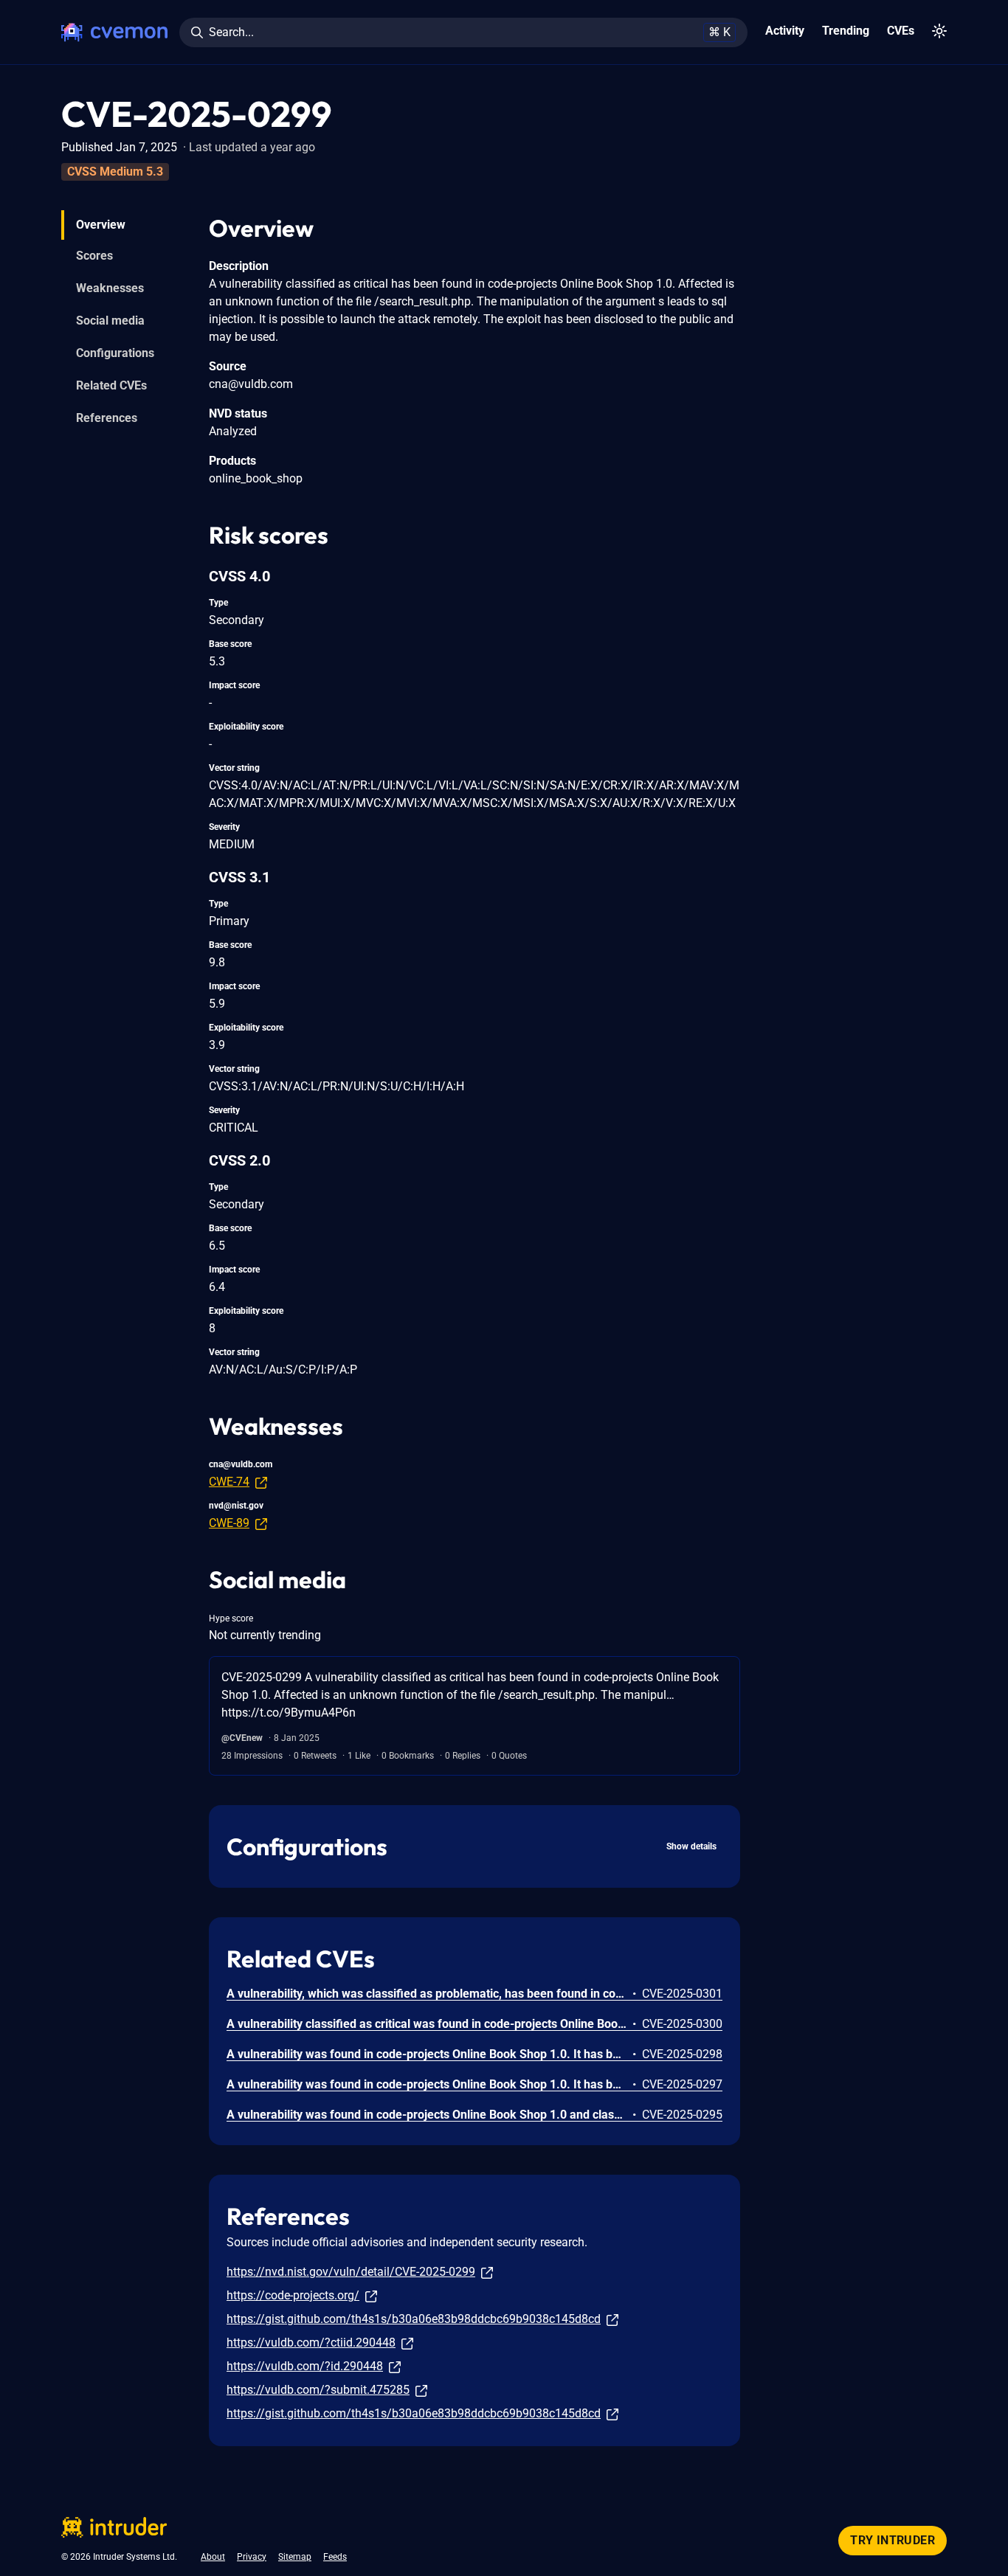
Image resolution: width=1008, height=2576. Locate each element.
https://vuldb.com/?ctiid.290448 (311, 2343)
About (213, 2557)
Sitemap (295, 2557)
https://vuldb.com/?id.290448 (305, 2366)
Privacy (252, 2557)
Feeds (335, 2557)
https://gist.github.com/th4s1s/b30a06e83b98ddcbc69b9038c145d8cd (414, 2319)
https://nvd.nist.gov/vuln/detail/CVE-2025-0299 (351, 2272)
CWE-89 (229, 1523)
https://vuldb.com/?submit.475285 (318, 2390)
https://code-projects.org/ (293, 2295)
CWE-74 (229, 1482)
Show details (691, 1846)
